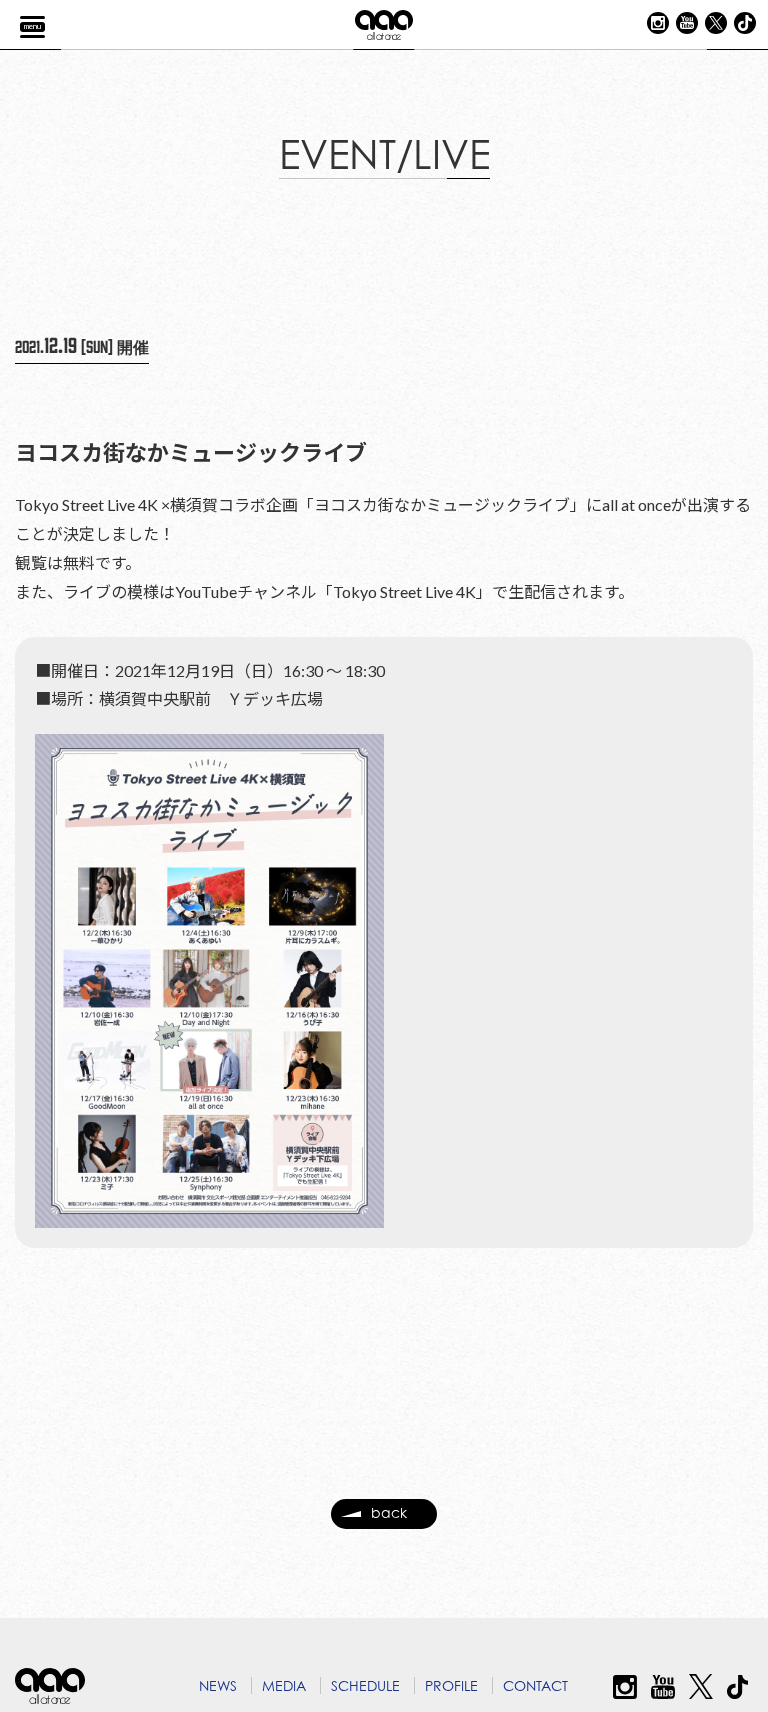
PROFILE (451, 1685)
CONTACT (535, 1685)
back (389, 1512)
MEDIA (284, 1685)
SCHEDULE (365, 1685)
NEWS (218, 1685)
